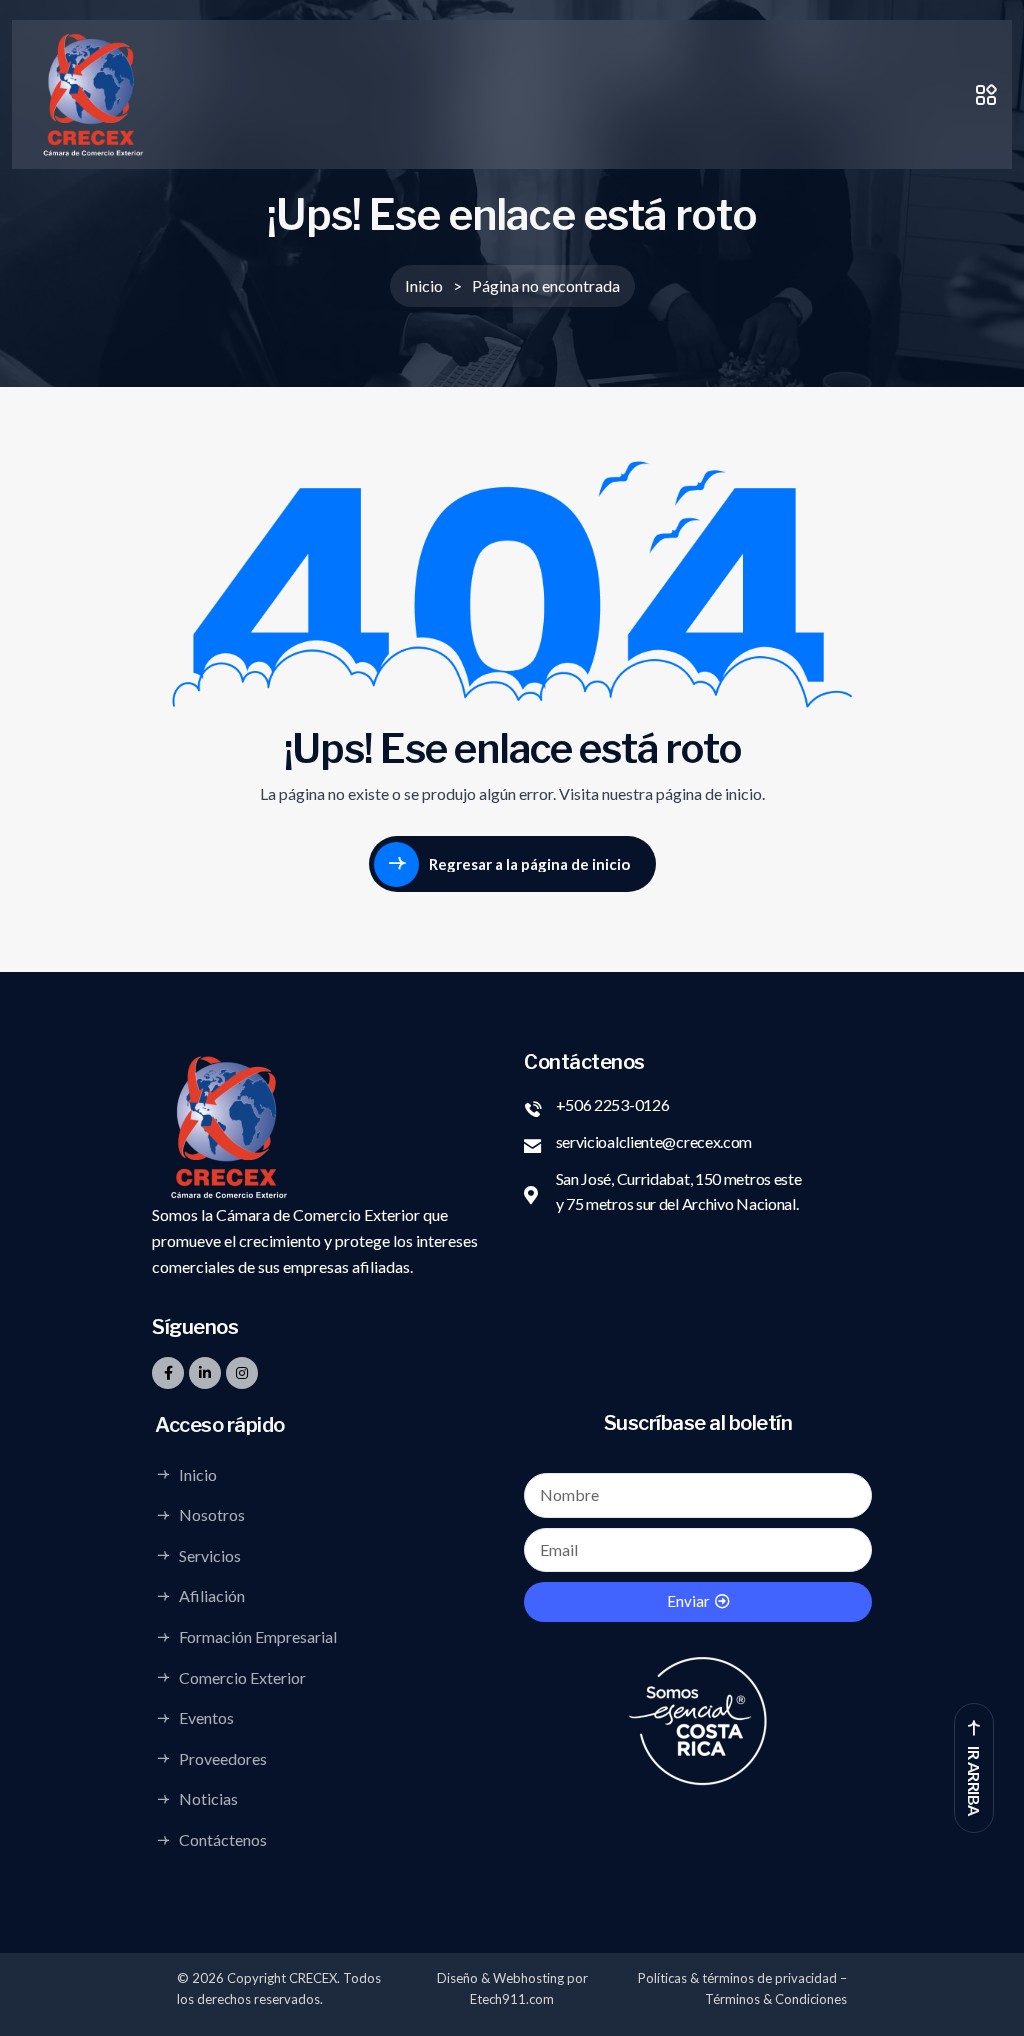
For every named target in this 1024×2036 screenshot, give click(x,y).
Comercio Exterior (242, 1677)
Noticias (208, 1799)
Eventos (206, 1718)
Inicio (198, 1474)
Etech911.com (512, 1999)
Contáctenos (223, 1840)
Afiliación (212, 1596)
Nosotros (212, 1515)
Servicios (210, 1555)
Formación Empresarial (258, 1637)
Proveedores (223, 1758)
